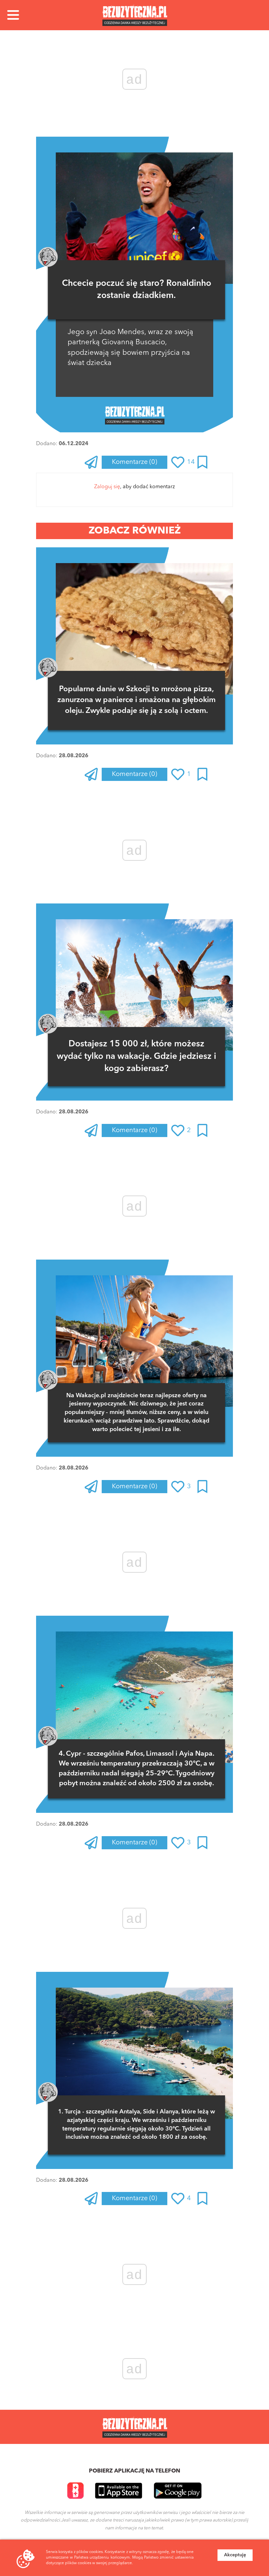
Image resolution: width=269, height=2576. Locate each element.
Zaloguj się (107, 487)
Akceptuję (235, 2555)
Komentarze (134, 462)
